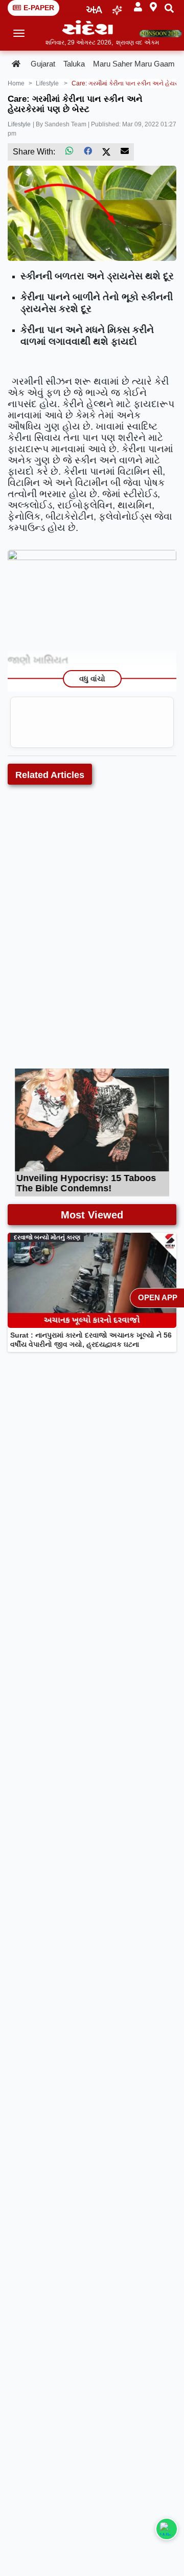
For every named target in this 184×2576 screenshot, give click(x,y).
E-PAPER (39, 8)
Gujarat (43, 64)
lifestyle (47, 83)
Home (16, 83)
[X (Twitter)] (106, 151)
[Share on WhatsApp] (167, 2529)
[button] (138, 7)
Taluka (74, 64)
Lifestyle (19, 124)
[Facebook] (88, 151)
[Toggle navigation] (19, 33)
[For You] (117, 8)
